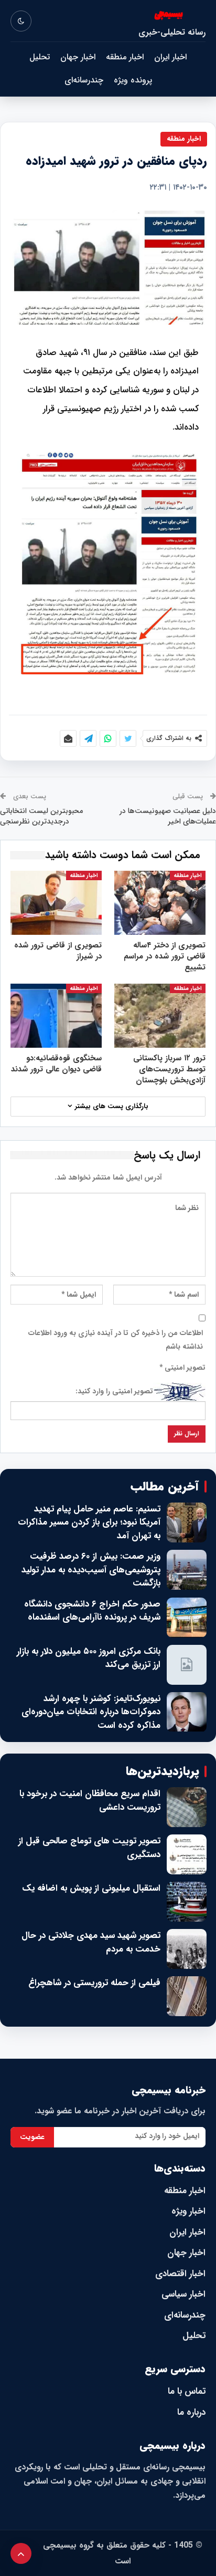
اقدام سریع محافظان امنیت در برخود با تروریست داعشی (90, 1801)
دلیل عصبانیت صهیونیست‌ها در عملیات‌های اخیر (168, 816)
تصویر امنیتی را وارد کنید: (114, 1391)
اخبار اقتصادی (180, 2274)
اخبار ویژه (188, 2211)
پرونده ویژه (133, 80)
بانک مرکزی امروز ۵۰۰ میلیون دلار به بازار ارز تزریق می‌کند (89, 1658)
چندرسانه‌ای (84, 80)
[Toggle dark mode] (21, 21)
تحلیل (40, 57)
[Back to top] (21, 2553)
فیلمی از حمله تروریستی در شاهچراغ (94, 1983)
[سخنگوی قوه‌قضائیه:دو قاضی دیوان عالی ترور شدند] (56, 1016)
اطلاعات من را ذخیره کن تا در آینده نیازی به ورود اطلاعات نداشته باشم (116, 1340)
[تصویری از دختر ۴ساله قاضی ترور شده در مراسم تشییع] (160, 903)
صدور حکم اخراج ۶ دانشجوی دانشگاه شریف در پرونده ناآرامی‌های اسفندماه (92, 1611)
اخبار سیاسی (183, 2294)
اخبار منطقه (125, 57)
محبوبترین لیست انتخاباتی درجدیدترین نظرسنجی (41, 816)
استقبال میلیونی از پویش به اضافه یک (91, 1889)
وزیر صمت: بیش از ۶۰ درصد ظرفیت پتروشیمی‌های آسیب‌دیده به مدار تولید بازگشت (91, 1570)
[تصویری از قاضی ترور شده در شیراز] (56, 903)
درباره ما (191, 2412)
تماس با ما (187, 2391)
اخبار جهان (78, 57)
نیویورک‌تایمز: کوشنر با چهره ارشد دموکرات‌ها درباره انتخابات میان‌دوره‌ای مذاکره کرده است (91, 1712)
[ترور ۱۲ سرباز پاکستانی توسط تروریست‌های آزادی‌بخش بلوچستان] (160, 1016)
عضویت (32, 2137)
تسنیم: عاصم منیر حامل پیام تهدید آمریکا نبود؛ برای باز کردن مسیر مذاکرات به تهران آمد (89, 1523)
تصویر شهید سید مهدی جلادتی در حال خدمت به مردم (91, 1942)
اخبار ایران (170, 57)
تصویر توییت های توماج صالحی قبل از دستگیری (89, 1848)
